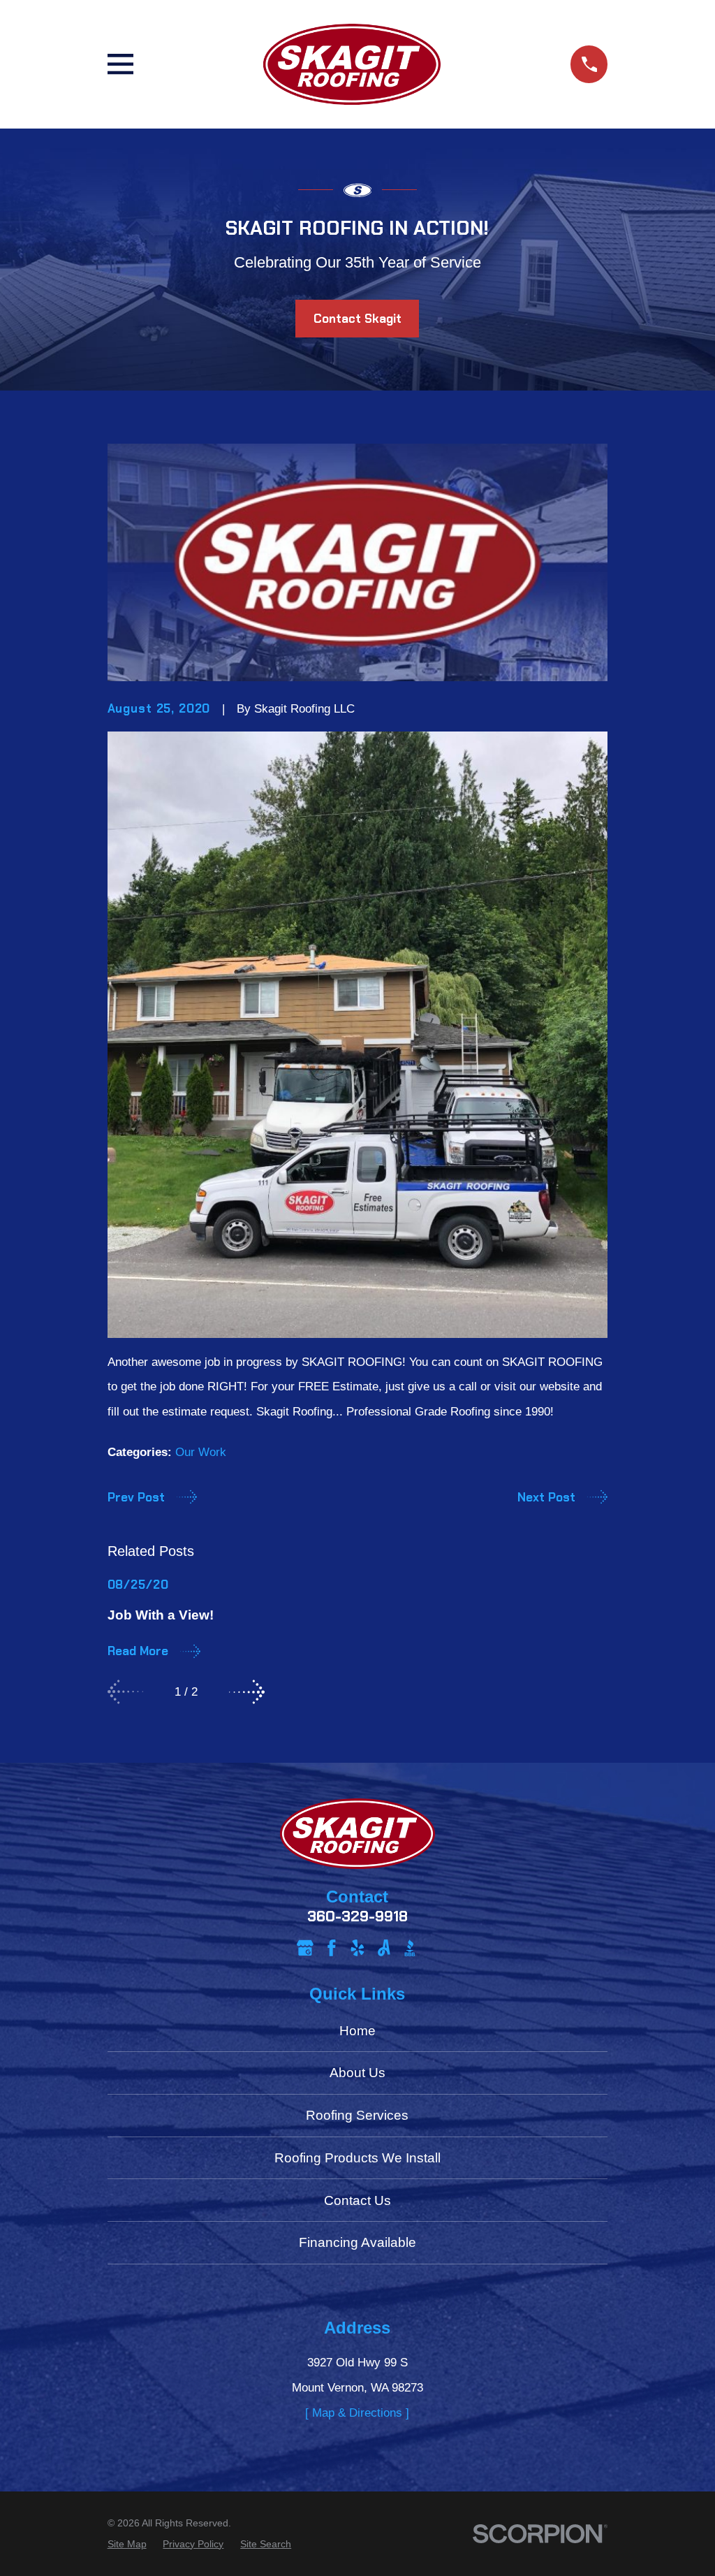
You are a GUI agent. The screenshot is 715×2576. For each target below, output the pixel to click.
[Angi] (384, 1948)
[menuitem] (127, 2545)
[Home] (352, 64)
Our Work (201, 1452)
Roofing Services (357, 2115)
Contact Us (357, 2200)
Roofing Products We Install (357, 2158)
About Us (357, 2073)
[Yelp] (357, 1948)
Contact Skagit (357, 319)
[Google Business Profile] (305, 1948)
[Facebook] (332, 1948)
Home (357, 2031)
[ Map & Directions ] (357, 2413)
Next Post (546, 1497)
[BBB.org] (410, 1948)
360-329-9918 (357, 1917)
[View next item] (247, 1692)
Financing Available (357, 2242)
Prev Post (136, 1497)
